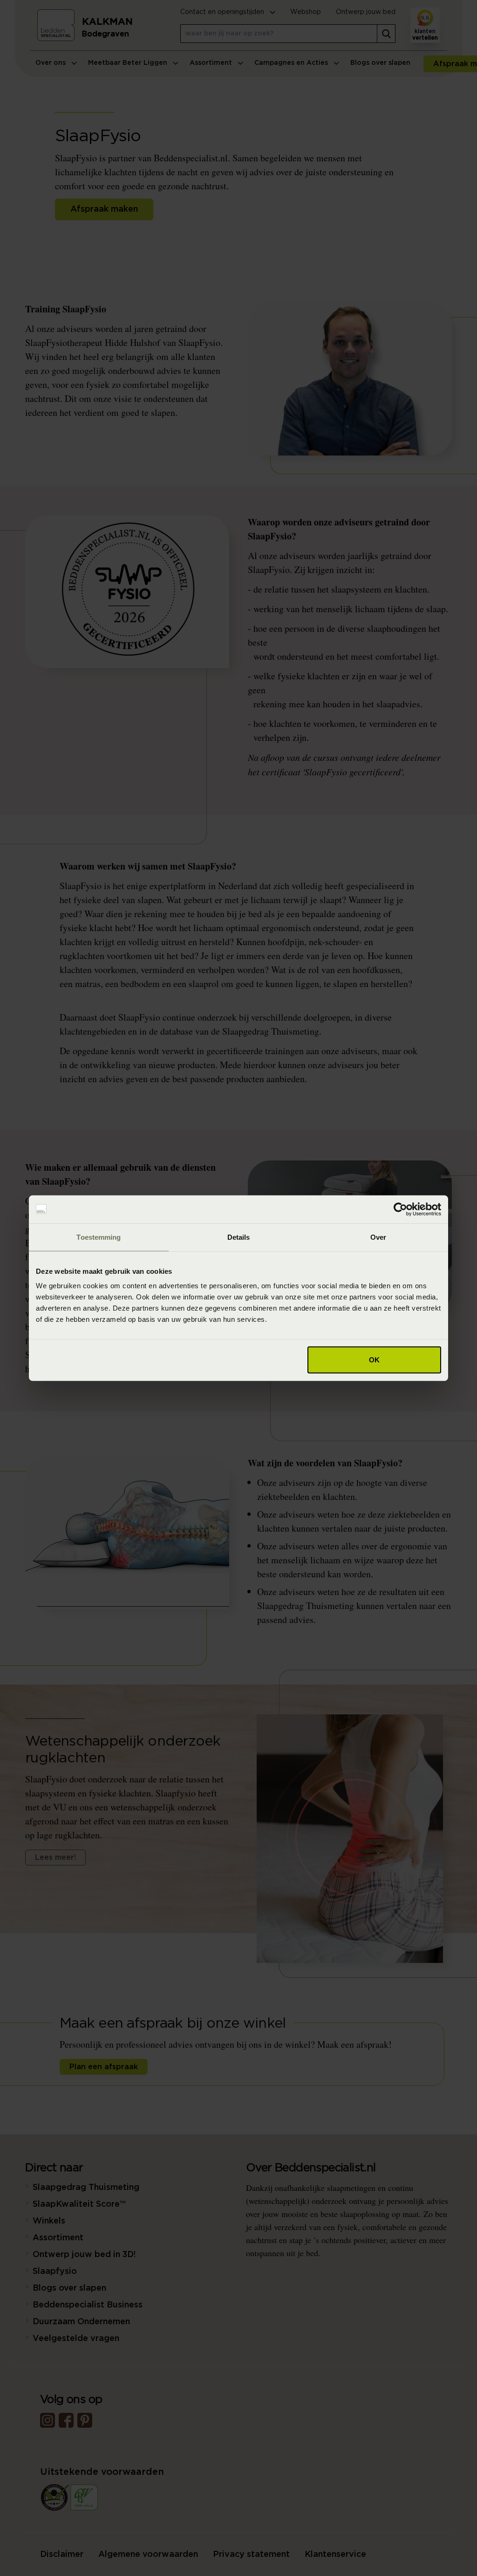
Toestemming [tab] (99, 1237)
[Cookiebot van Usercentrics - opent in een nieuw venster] (400, 1209)
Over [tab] (378, 1237)
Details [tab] (239, 1237)
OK (374, 1360)
